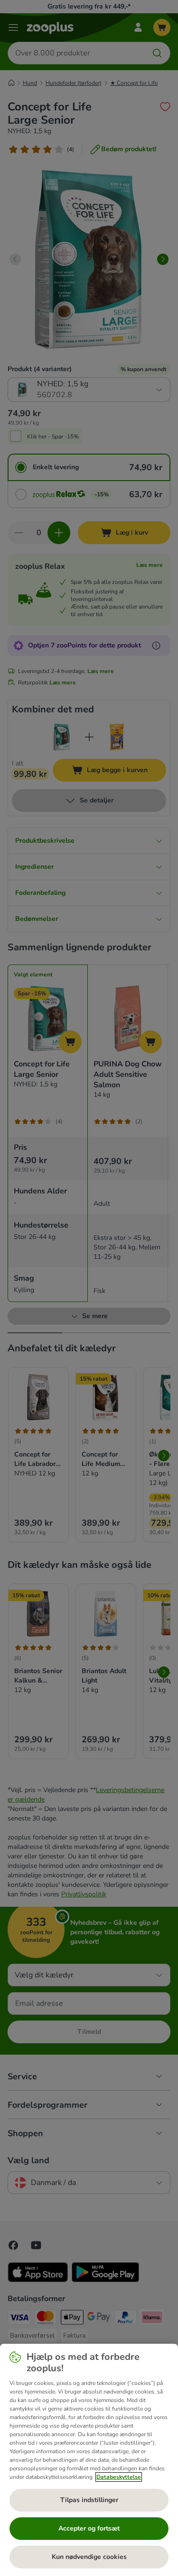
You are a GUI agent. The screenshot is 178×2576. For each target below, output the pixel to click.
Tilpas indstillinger (89, 2500)
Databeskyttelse (119, 2477)
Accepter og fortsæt (89, 2528)
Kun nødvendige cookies (89, 2557)
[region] (89, 2460)
